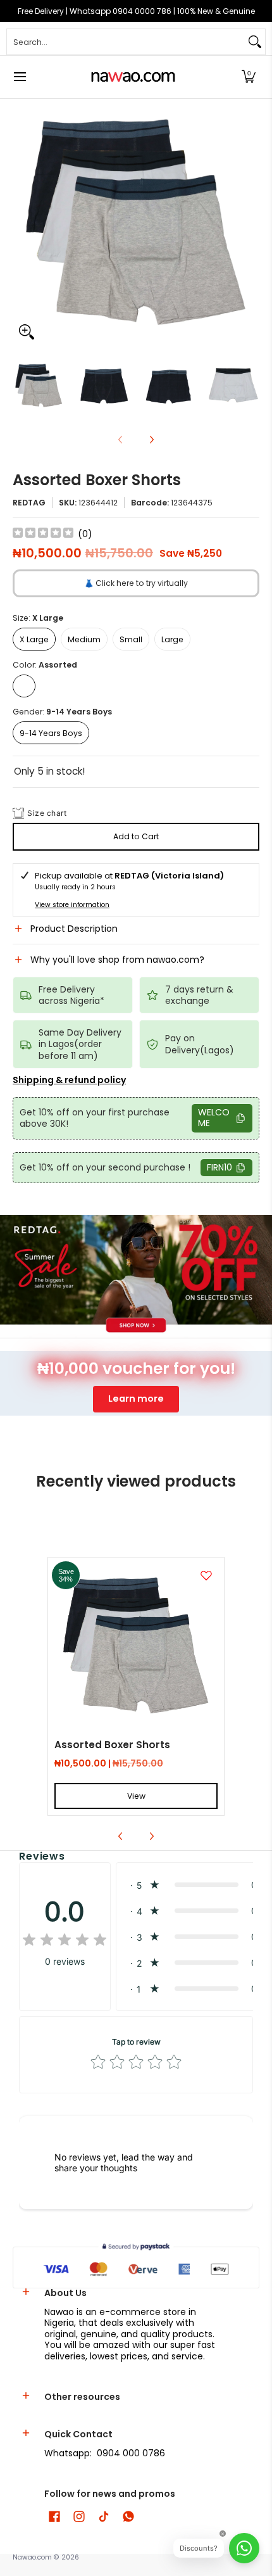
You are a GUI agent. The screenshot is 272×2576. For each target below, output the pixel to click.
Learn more (136, 1399)
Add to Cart (136, 836)
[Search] (255, 42)
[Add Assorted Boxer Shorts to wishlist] (206, 1575)
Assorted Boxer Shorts (112, 1745)
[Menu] (19, 77)
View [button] (136, 1796)
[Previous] (22, 222)
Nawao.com (32, 2557)
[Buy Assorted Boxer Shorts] (136, 1646)
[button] (249, 77)
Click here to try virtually (136, 583)
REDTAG (29, 503)
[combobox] (126, 42)
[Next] (250, 222)
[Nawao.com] (132, 77)
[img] (43, 534)
